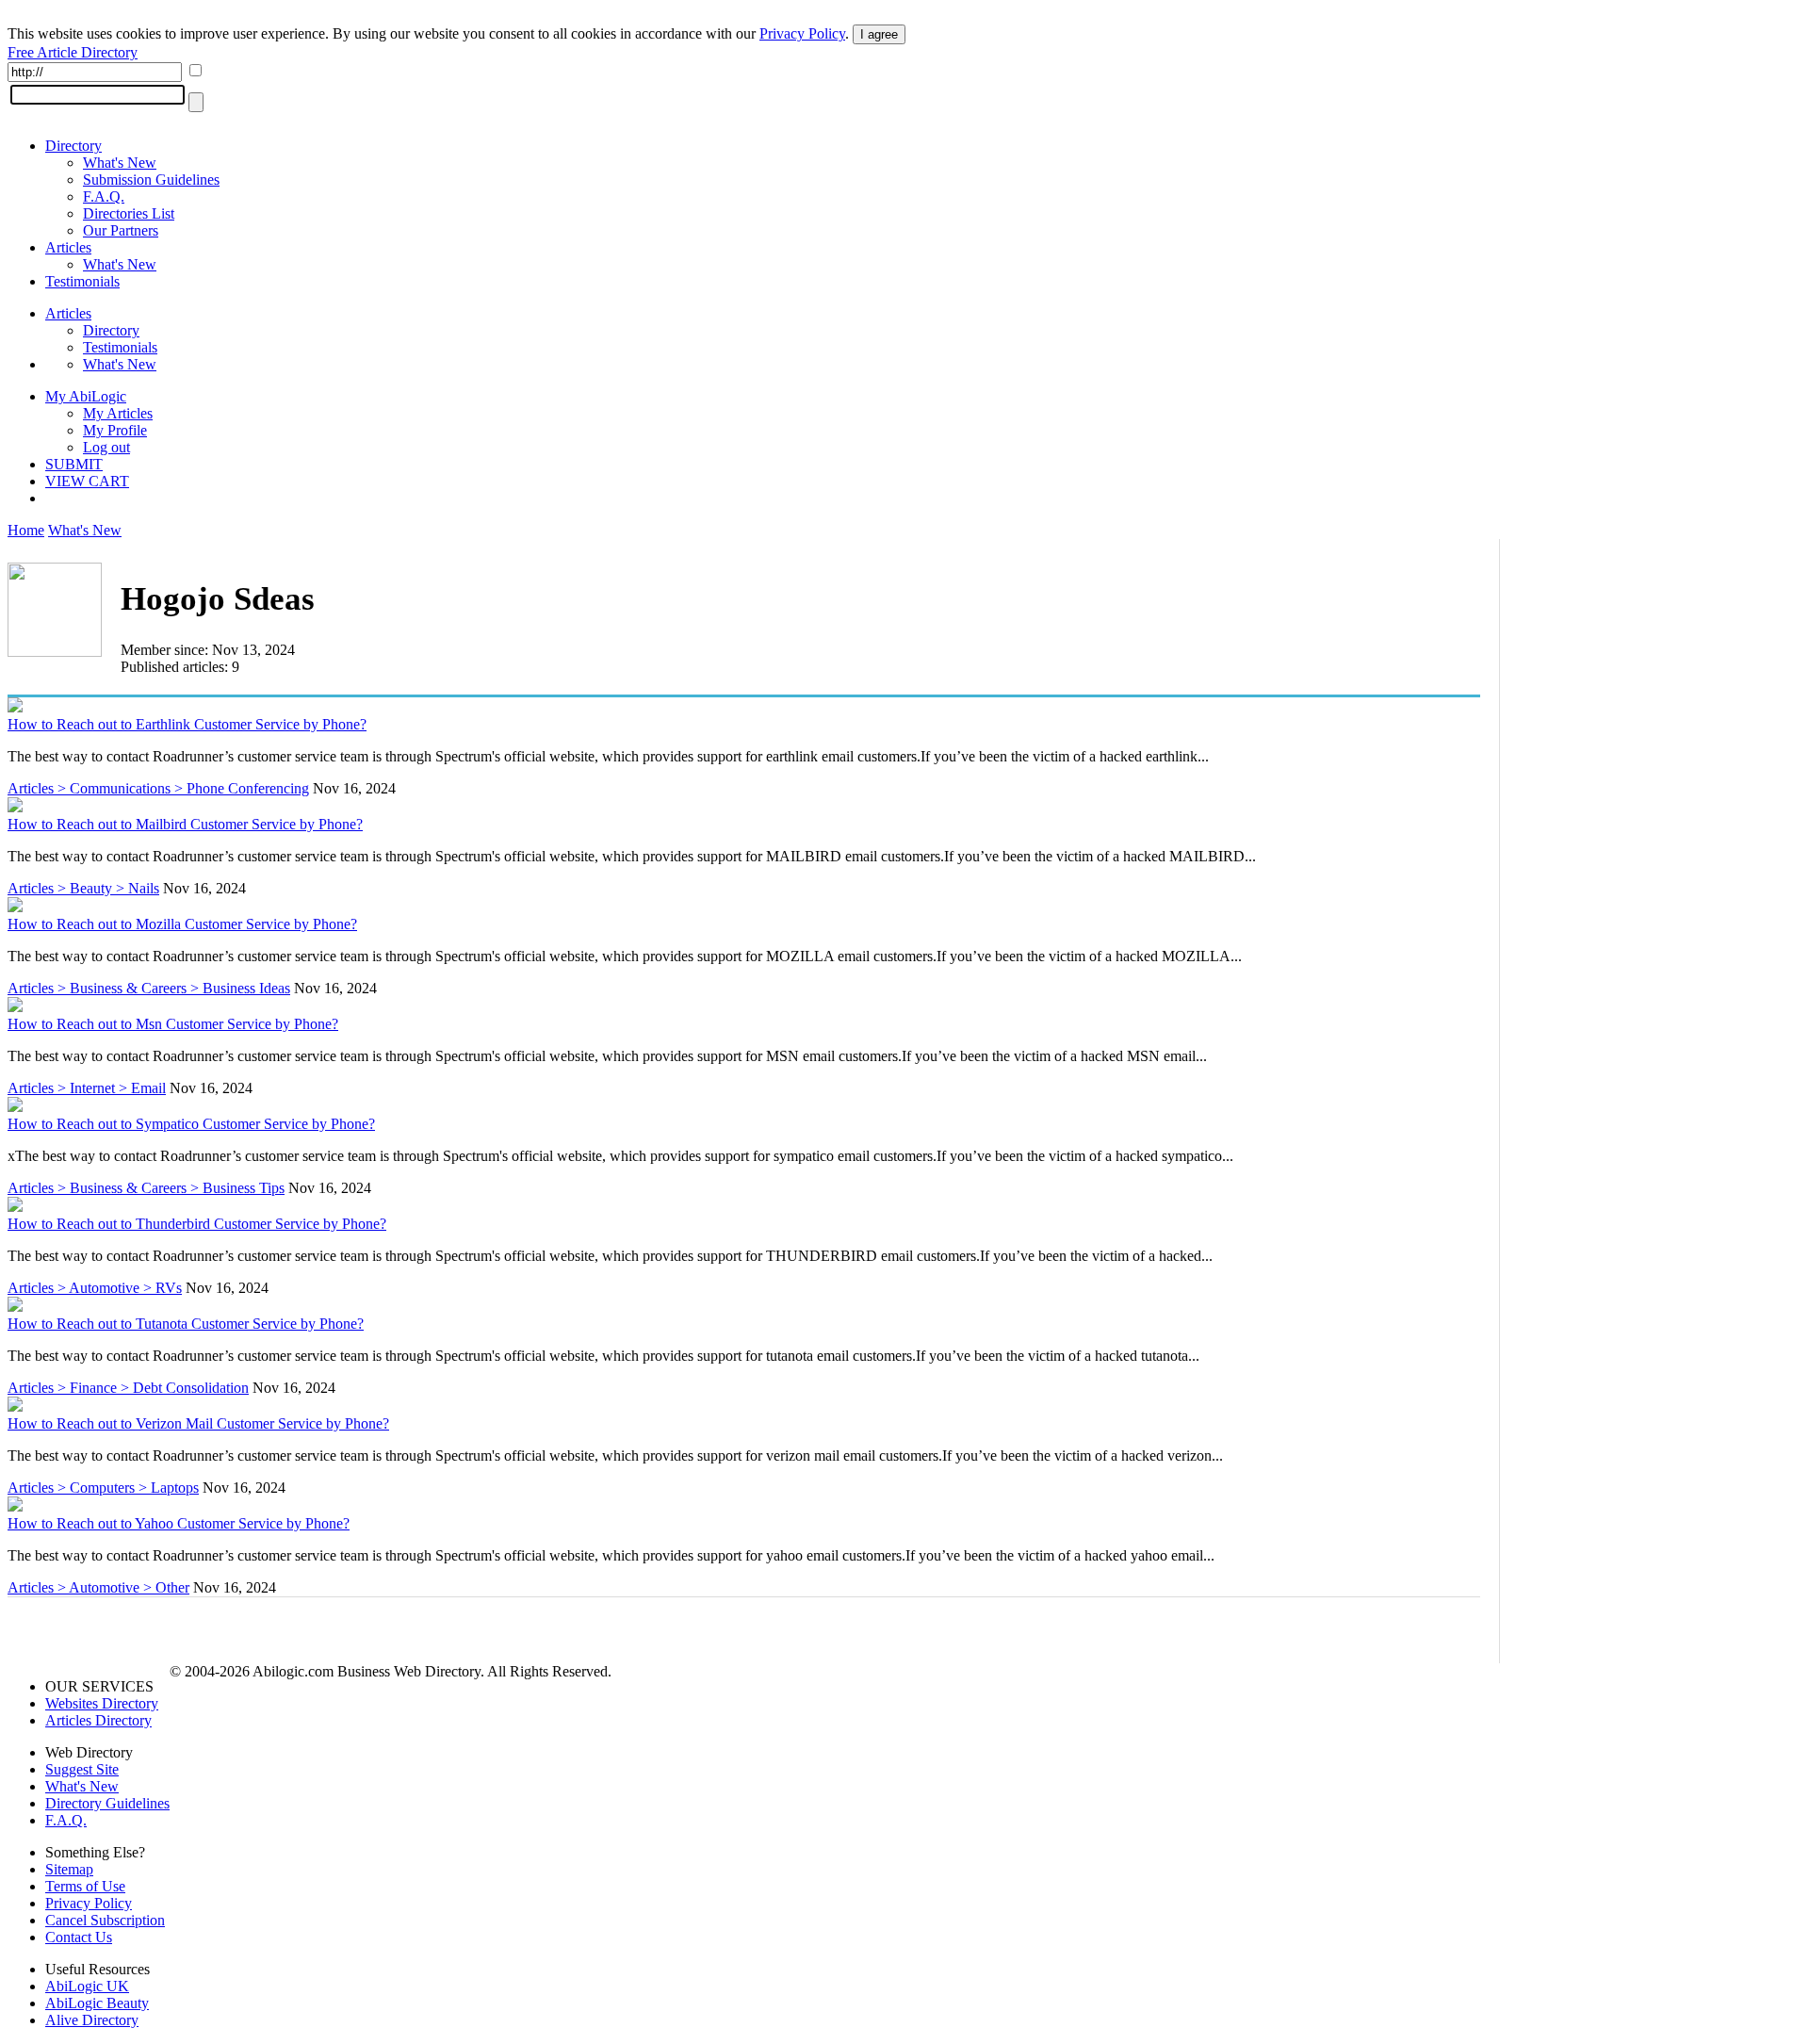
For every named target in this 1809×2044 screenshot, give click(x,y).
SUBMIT (74, 464)
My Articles (118, 413)
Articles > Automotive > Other (98, 1587)
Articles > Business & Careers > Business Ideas (149, 988)
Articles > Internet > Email (87, 1088)
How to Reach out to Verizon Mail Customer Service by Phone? (198, 1423)
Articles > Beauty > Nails (83, 888)
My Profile (115, 430)
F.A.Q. (104, 196)
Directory (73, 146)
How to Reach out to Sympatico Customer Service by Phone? (191, 1124)
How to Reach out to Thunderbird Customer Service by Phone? (197, 1224)
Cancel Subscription (105, 1920)
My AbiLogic (86, 396)
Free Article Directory (73, 52)
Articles (68, 247)
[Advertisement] (1660, 685)
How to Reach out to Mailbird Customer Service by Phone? (185, 824)
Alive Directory (92, 2020)
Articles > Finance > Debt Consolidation (128, 1388)
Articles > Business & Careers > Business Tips (146, 1188)
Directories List (129, 213)
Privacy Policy (802, 33)
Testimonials (82, 281)
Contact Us (79, 1937)
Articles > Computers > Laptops (103, 1488)
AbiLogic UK (87, 1986)
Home (26, 530)
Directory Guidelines (107, 1803)
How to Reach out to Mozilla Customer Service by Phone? (182, 924)
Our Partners (121, 230)
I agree (879, 34)
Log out (106, 447)
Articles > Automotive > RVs (95, 1288)
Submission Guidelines (151, 180)
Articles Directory (98, 1720)
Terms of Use (85, 1886)
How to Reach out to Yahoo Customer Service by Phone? (179, 1523)
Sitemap (69, 1869)
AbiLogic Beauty (97, 2003)
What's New (120, 163)
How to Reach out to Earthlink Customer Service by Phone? (187, 724)
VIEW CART (87, 481)
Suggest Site (82, 1769)
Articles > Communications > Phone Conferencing (158, 788)
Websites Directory (102, 1703)
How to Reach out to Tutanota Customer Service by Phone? (186, 1324)
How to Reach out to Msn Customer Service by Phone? (173, 1024)
